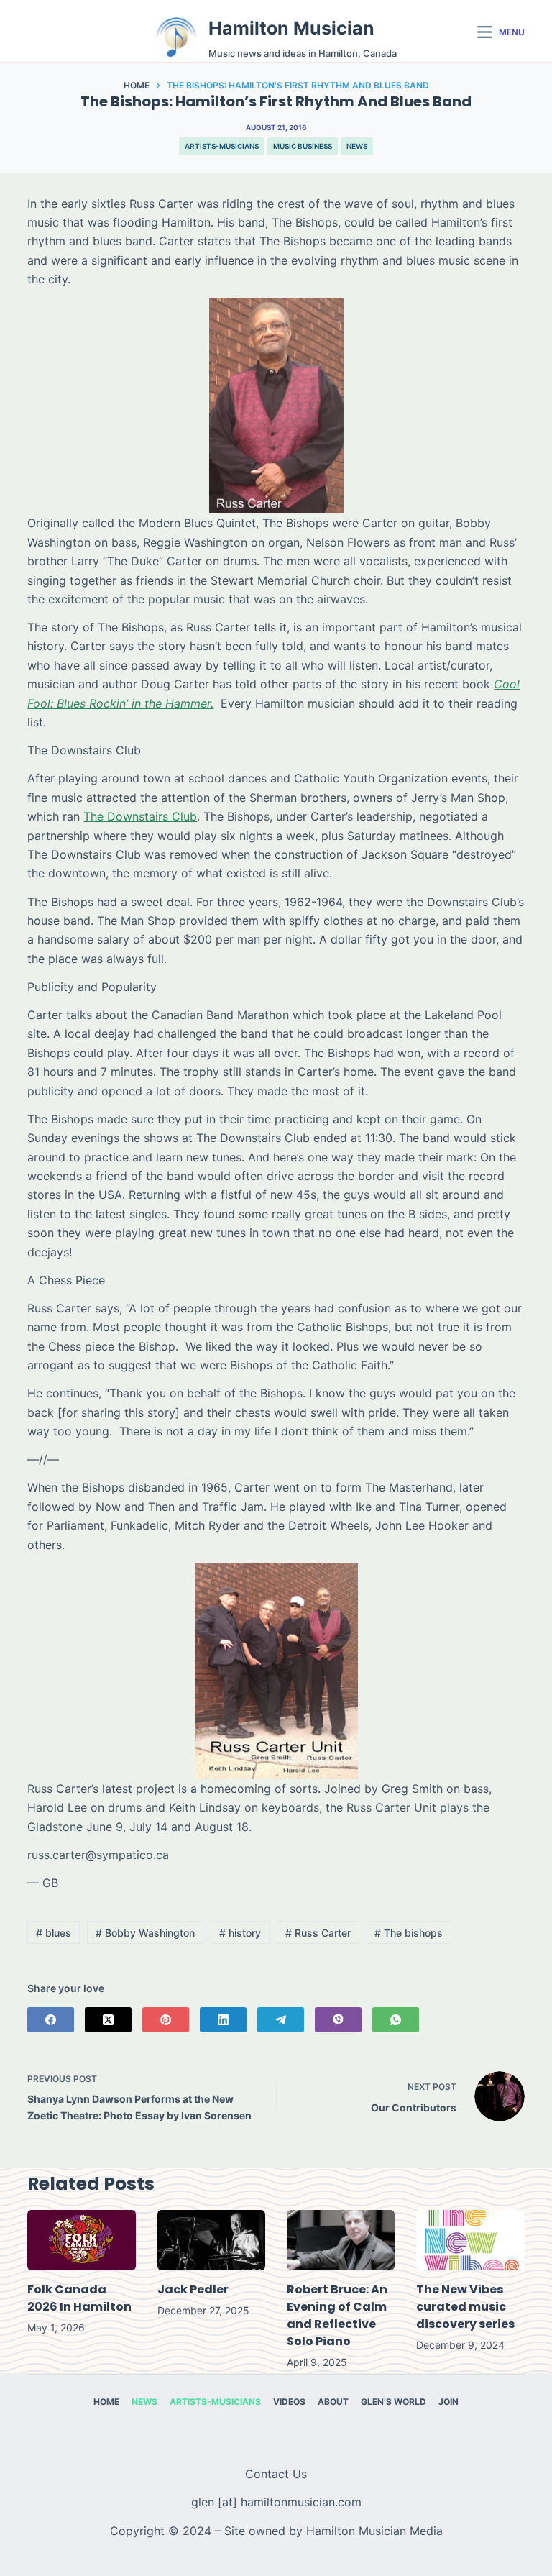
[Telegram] (281, 2020)
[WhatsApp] (396, 2020)
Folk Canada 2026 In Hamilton (79, 2298)
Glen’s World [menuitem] (394, 2402)
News (357, 146)
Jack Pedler (193, 2289)
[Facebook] (51, 2020)
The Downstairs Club (140, 816)
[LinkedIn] (223, 2020)
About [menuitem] (333, 2402)
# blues (54, 1933)
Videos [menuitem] (289, 2402)
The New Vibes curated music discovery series (465, 2307)
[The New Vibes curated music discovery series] (470, 2241)
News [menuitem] (144, 2402)
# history (240, 1933)
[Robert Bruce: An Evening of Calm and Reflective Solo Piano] (341, 2241)
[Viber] (338, 2020)
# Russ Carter (318, 1933)
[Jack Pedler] (211, 2241)
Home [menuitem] (106, 2402)
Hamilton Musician (291, 28)
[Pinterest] (166, 2020)
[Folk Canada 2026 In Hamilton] (81, 2241)
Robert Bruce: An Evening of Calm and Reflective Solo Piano (337, 2315)
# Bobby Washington (145, 1933)
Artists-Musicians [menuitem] (215, 2402)
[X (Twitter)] (108, 2020)
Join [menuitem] (448, 2402)
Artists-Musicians (222, 146)
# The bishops (409, 1933)
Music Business (303, 146)
